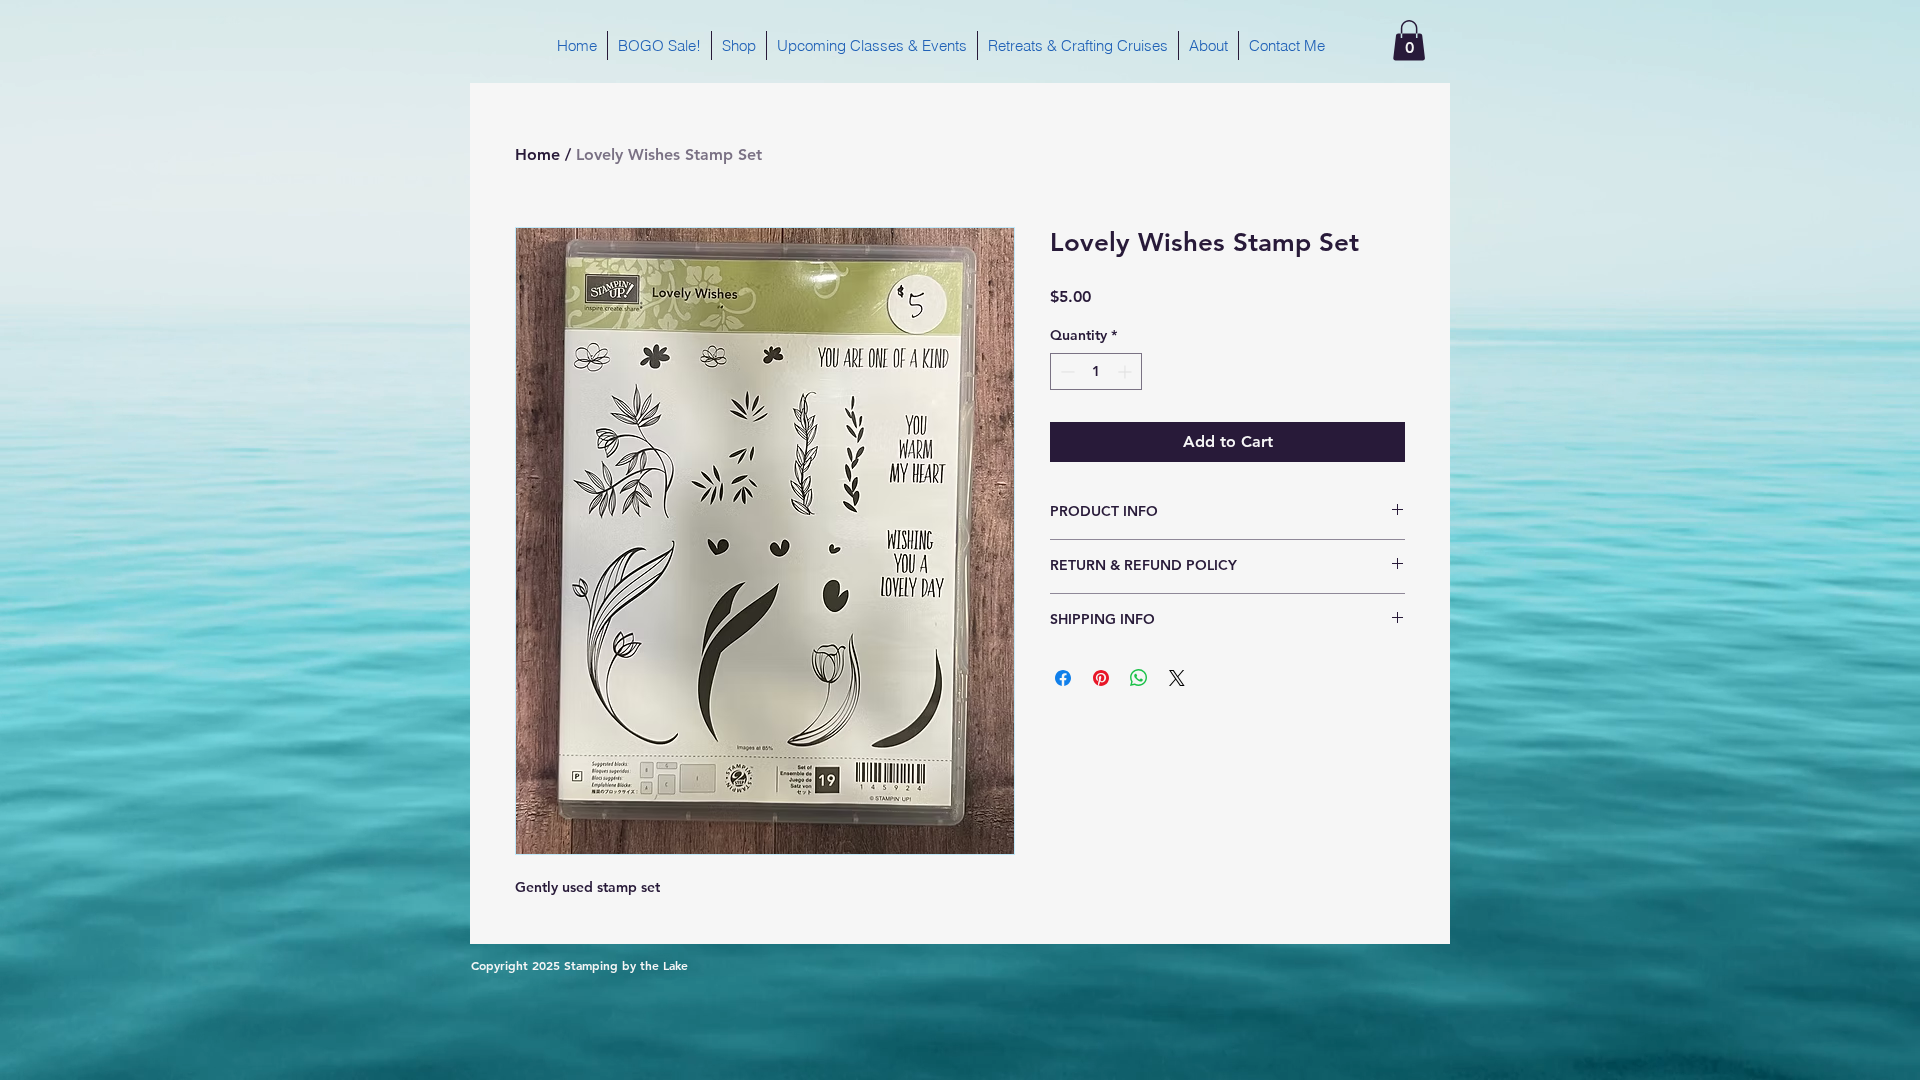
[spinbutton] (1096, 371)
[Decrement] (1065, 371)
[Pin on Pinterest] (1101, 678)
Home (537, 154)
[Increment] (1126, 371)
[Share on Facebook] (1063, 678)
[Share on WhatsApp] (1139, 678)
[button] (1409, 40)
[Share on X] (1177, 678)
